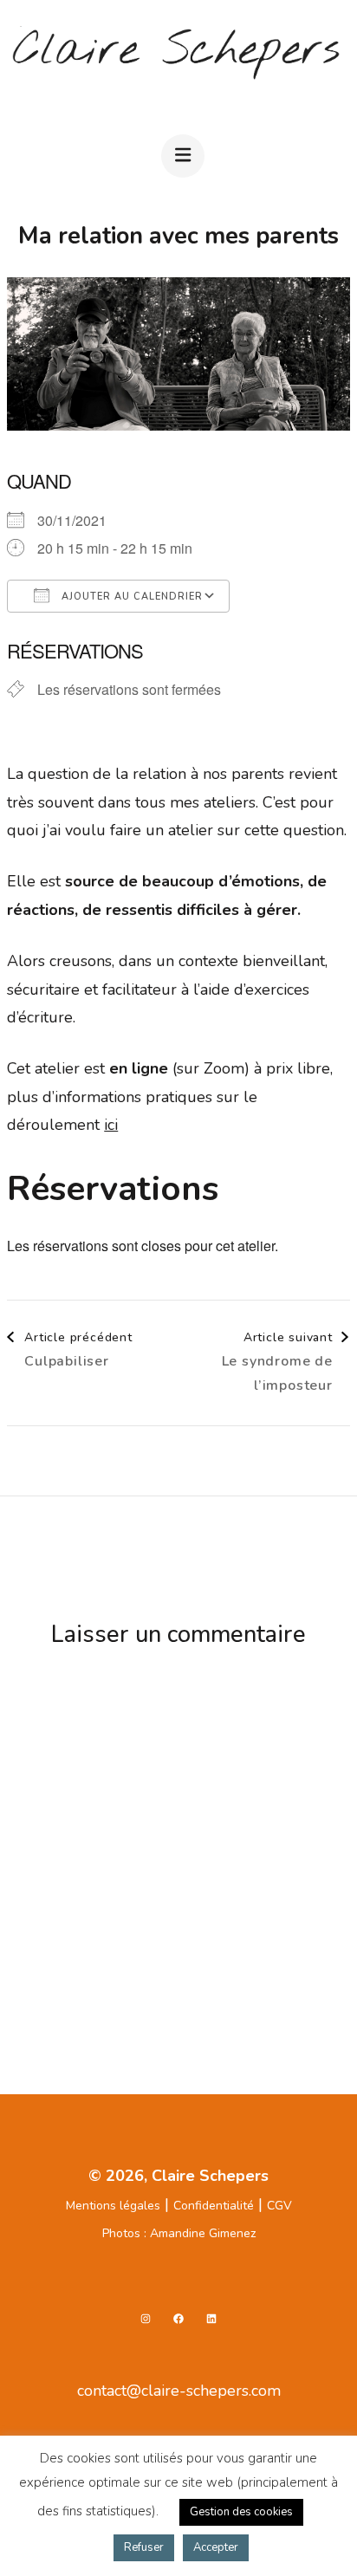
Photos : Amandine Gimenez (179, 2233)
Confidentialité (214, 2206)
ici (111, 1125)
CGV (279, 2206)
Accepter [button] (216, 2547)
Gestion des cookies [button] (241, 2512)
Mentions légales (113, 2206)
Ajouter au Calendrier (130, 597)
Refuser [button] (144, 2547)
